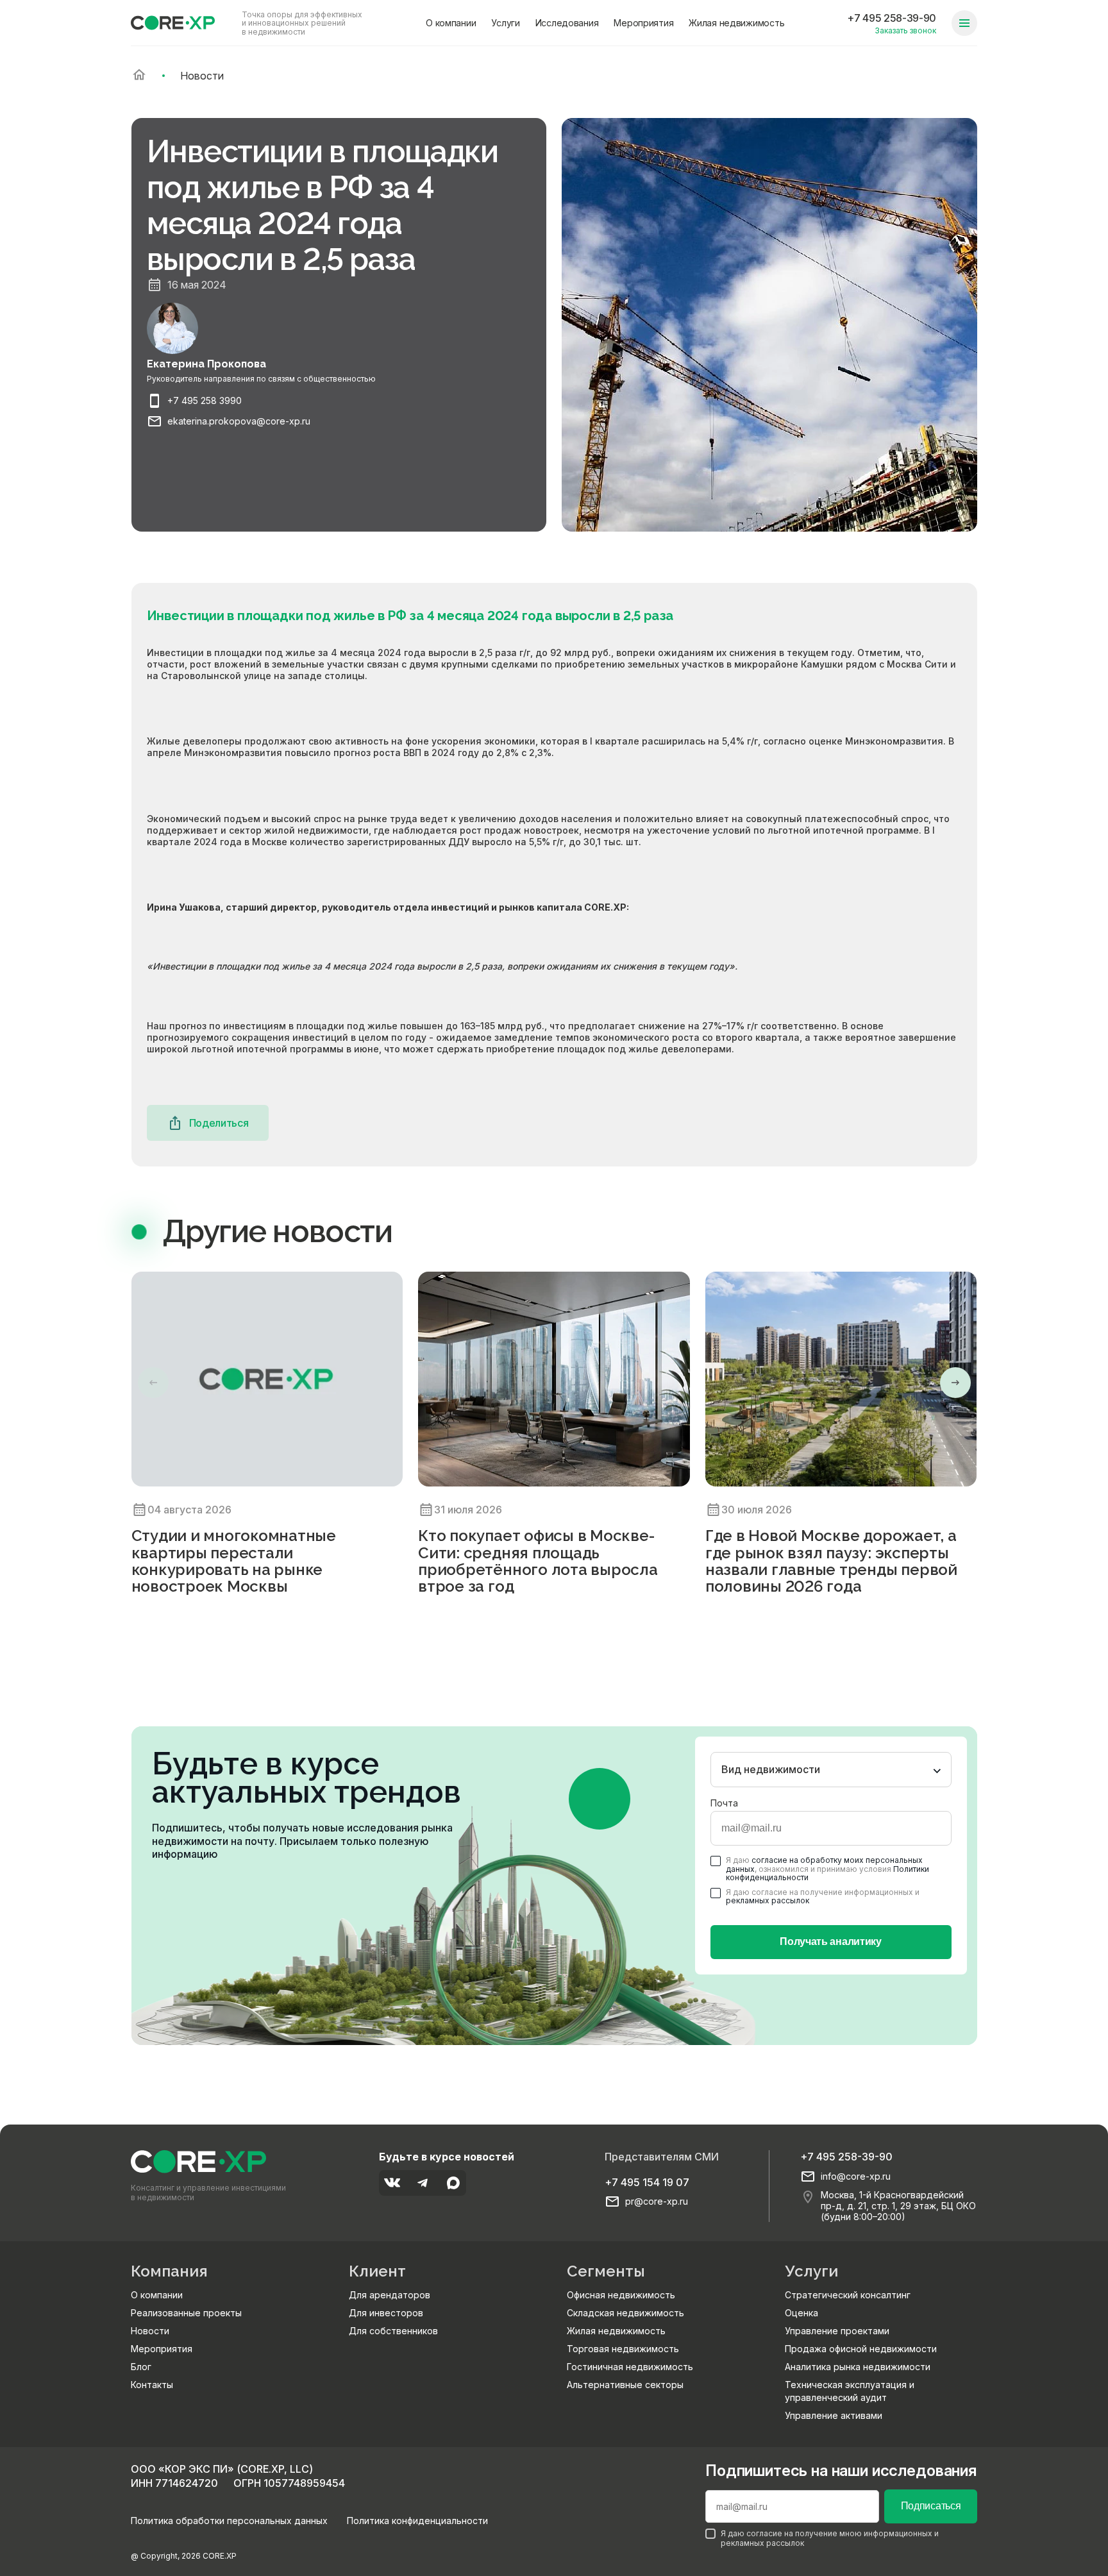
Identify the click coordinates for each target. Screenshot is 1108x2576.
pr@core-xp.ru (657, 2201)
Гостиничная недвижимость (630, 2367)
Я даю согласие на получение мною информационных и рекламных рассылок (830, 2538)
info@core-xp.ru (856, 2176)
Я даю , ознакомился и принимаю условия (827, 1869)
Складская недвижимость (625, 2313)
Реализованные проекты (186, 2313)
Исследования (567, 23)
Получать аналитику (830, 1941)
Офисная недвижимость (621, 2295)
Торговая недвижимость (623, 2349)
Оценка (802, 2313)
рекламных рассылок (768, 1900)
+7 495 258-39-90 (892, 18)
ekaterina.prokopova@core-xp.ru (239, 421)
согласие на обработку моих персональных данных (824, 1864)
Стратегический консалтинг (848, 2295)
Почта (724, 1803)
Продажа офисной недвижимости (861, 2349)
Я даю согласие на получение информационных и (823, 1896)
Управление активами (834, 2415)
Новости (150, 2331)
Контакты (152, 2385)
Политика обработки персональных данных (229, 2521)
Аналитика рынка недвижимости (858, 2367)
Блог (141, 2367)
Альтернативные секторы (625, 2385)
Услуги (505, 23)
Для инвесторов (386, 2313)
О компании (451, 23)
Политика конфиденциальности (417, 2521)
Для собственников (393, 2331)
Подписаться (931, 2506)
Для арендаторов (390, 2295)
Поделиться (219, 1123)
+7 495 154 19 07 (647, 2182)
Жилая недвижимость (736, 23)
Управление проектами (837, 2331)
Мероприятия (643, 23)
